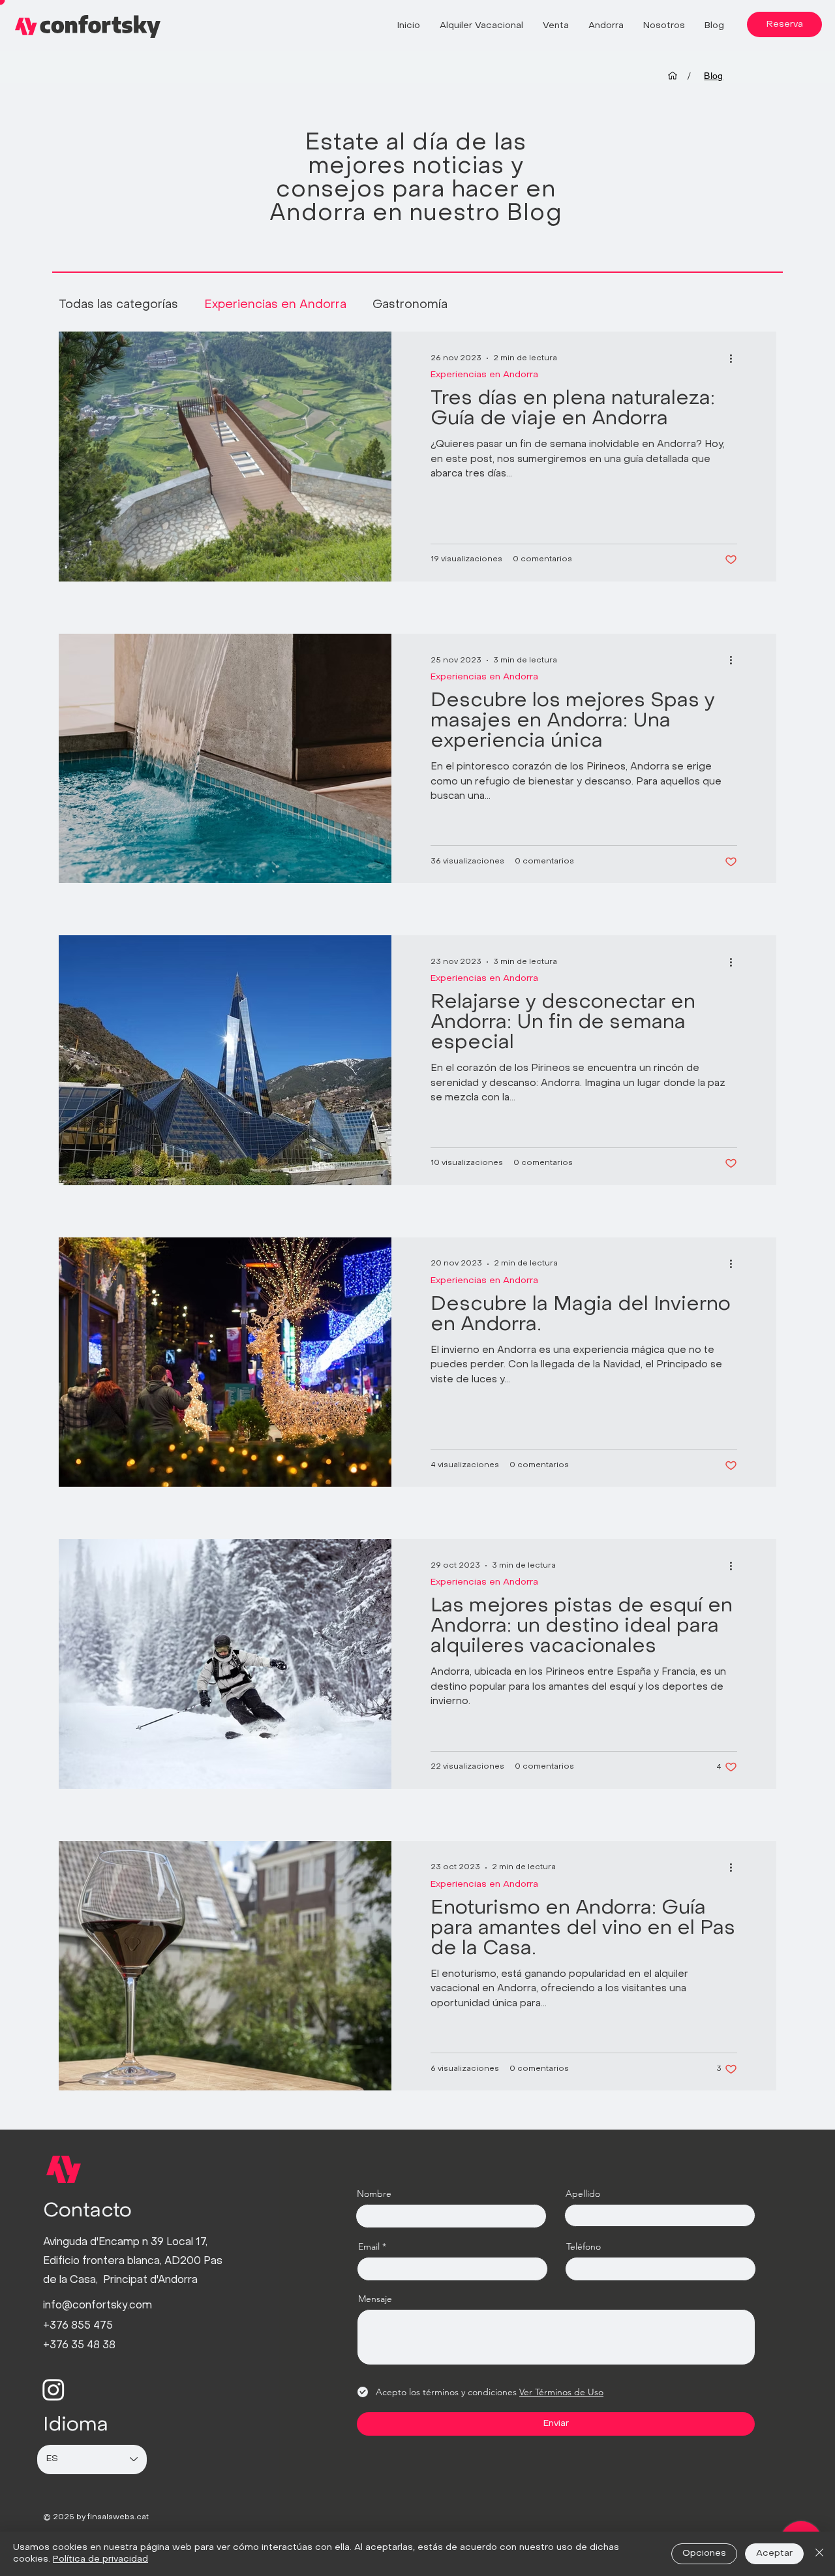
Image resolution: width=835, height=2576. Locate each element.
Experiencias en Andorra (275, 305)
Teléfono (584, 2246)
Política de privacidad (100, 2559)
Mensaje (375, 2299)
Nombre (374, 2194)
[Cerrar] (819, 2554)
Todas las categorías (118, 305)
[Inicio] (673, 76)
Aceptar (774, 2553)
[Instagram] (53, 2389)
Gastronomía (410, 305)
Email (369, 2246)
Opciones (704, 2553)
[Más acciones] (735, 358)
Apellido (583, 2194)
